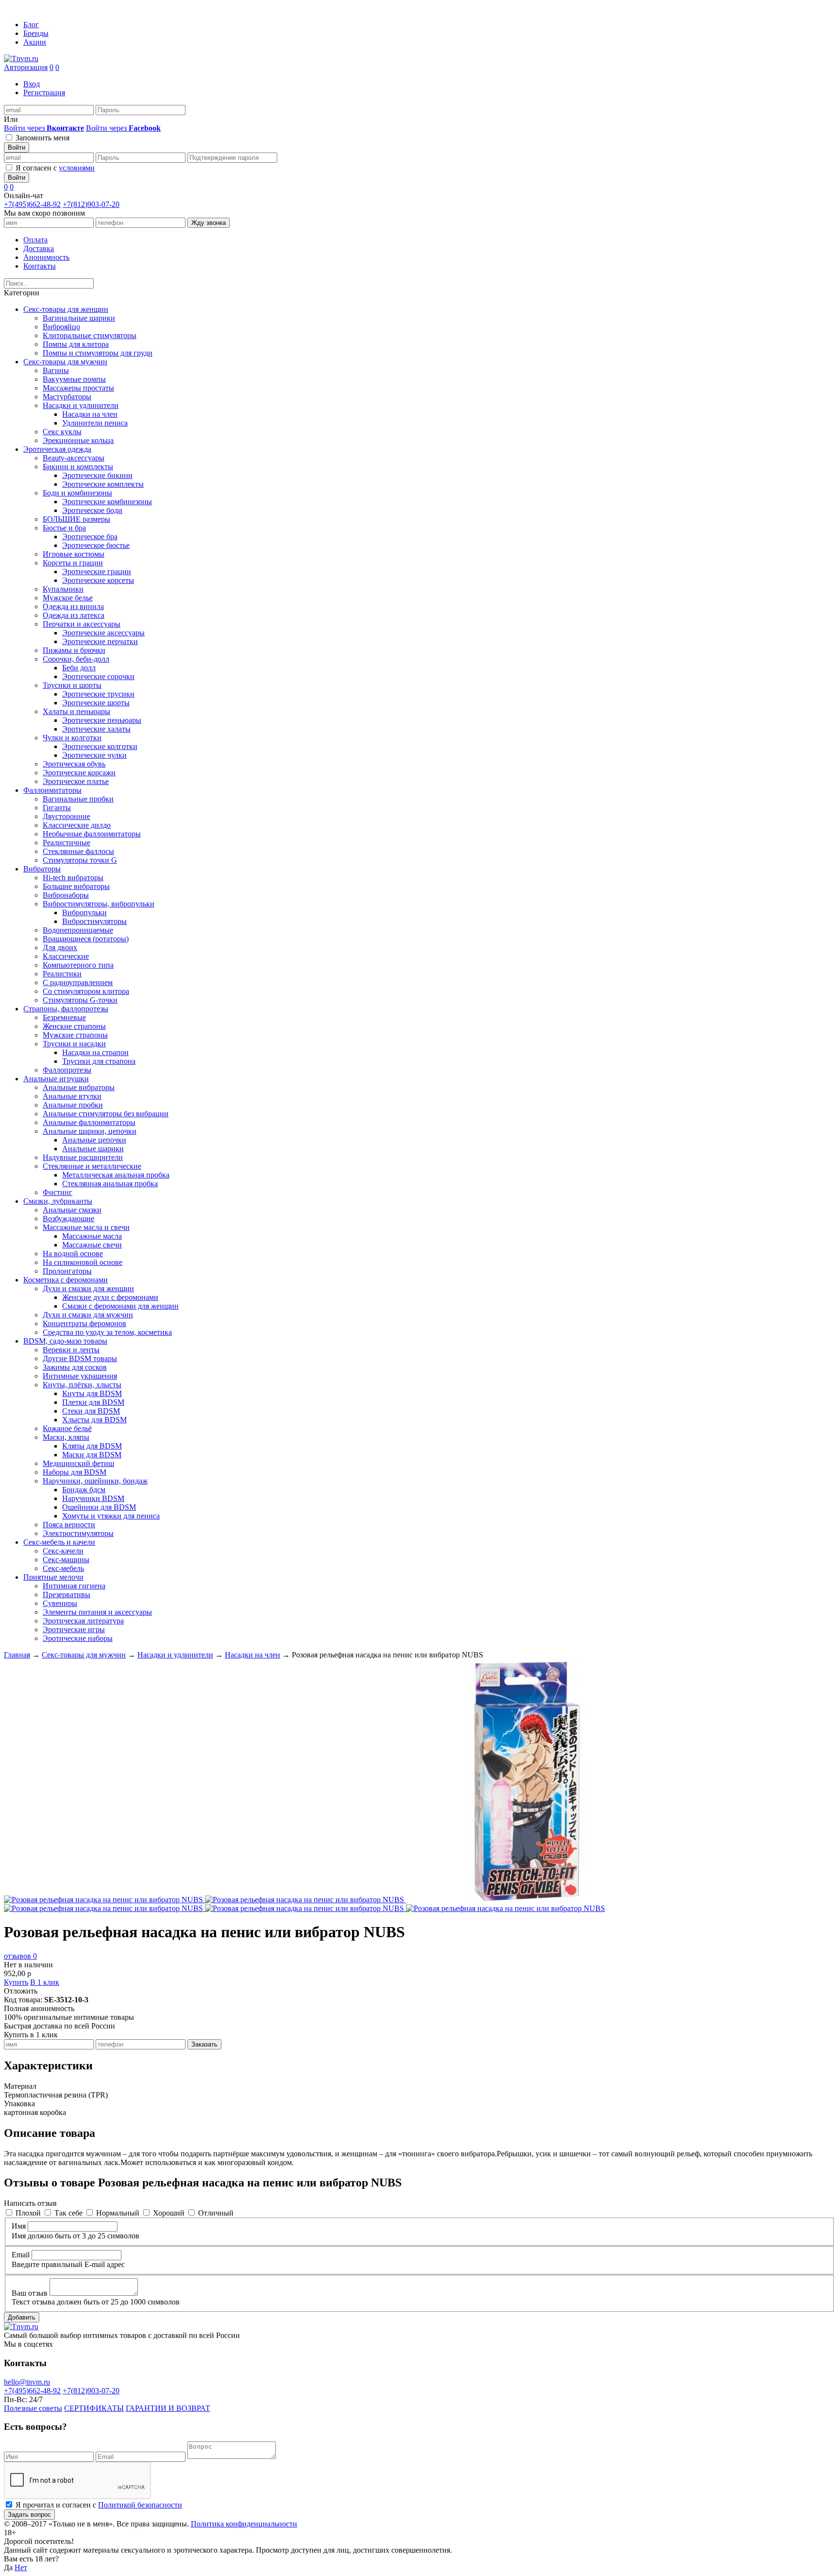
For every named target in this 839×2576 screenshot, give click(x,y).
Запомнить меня (42, 138)
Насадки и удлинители (81, 405)
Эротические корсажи (79, 773)
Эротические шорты (96, 703)
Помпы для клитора (76, 344)
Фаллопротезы (67, 1070)
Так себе (68, 2213)
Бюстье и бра (64, 528)
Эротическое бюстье (96, 545)
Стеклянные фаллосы (78, 851)
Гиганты (57, 808)
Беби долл (79, 668)
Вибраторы (42, 869)
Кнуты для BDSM (92, 1393)
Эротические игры (74, 1629)
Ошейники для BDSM (99, 1507)
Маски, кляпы (66, 1437)
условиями (77, 168)
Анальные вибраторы (79, 1087)
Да (8, 2567)
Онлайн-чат (24, 196)
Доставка (39, 248)
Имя (19, 2226)
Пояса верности (69, 1525)
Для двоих (60, 947)
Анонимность (46, 257)
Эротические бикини (97, 475)
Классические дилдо (77, 825)
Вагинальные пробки (78, 799)
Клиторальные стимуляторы (90, 335)
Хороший (169, 2213)
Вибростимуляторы (94, 921)
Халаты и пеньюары (76, 711)
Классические (66, 956)
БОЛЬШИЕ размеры (76, 519)
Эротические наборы (78, 1638)
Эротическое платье (76, 781)
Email (21, 2255)
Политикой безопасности (140, 2505)
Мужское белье (68, 598)
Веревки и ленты (71, 1350)
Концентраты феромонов (84, 1323)
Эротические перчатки (100, 641)
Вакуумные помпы (74, 379)
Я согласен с (55, 168)
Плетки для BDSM (93, 1402)
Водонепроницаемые (78, 930)
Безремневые (64, 1017)
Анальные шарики (93, 1149)
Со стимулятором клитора (86, 991)
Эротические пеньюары (102, 720)
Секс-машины (66, 1560)
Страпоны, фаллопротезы (66, 1009)
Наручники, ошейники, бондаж (95, 1481)
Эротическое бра (90, 537)
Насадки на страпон (95, 1052)
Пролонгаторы (67, 1271)
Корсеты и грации (73, 563)
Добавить (22, 2317)
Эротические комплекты (103, 484)
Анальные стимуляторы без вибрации (106, 1114)
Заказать (204, 2044)
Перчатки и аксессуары (82, 624)
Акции (35, 42)
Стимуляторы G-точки (80, 1000)
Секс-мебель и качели (59, 1542)
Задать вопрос (29, 2515)
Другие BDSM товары (80, 1358)
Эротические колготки (100, 746)
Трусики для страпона (99, 1061)
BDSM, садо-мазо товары (65, 1341)
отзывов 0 (20, 1956)
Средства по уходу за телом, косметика (107, 1332)
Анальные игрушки (56, 1079)
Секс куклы (62, 432)
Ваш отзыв (30, 2293)
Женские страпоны (74, 1026)
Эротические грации (97, 571)
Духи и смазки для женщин (88, 1288)
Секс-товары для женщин (66, 309)
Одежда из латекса (74, 615)
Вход (32, 84)
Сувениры (60, 1603)
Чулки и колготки (72, 738)
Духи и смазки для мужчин (88, 1315)
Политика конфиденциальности (244, 2524)
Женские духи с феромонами (110, 1297)
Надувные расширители (83, 1157)
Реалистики (62, 974)
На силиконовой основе (83, 1262)
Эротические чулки (94, 755)
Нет (21, 2567)
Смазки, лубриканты (58, 1201)
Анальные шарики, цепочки (90, 1131)
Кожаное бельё (67, 1428)
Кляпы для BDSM (92, 1446)
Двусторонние (67, 816)
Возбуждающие (68, 1219)
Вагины (56, 370)
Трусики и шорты (72, 685)
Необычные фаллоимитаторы (92, 834)
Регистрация (44, 93)
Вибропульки (84, 913)
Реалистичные (67, 843)
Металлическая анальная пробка (116, 1175)
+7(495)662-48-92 (32, 204)
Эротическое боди (92, 510)
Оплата (35, 240)
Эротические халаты (96, 729)
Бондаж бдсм (84, 1490)
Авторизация (26, 67)
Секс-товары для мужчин (65, 362)
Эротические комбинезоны (107, 502)
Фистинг (58, 1192)
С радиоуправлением (78, 982)
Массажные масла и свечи (86, 1227)
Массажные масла (92, 1236)
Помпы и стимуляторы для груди (98, 353)
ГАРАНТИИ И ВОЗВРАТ (168, 2408)
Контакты (40, 266)
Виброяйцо (61, 327)
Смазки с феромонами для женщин (120, 1306)
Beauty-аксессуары (74, 458)
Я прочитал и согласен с (99, 2505)
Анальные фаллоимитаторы (89, 1122)
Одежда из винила (73, 606)
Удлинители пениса (95, 423)
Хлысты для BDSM (94, 1420)
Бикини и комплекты (78, 467)
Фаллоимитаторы (52, 790)
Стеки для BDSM (91, 1411)
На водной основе (73, 1254)
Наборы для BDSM (75, 1472)
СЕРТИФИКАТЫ (94, 2408)
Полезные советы (33, 2408)
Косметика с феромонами (66, 1280)
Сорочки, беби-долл (76, 659)
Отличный (216, 2213)
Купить (16, 1982)
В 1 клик (45, 1982)
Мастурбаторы (67, 397)
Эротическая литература (83, 1621)
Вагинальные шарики (79, 318)
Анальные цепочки (94, 1140)
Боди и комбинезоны (77, 493)
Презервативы (67, 1595)
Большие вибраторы (76, 886)
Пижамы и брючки (74, 650)
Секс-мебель (63, 1568)
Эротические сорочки (98, 676)
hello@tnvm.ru (27, 2382)
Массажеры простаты (78, 388)
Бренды (36, 33)
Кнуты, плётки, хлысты (82, 1385)
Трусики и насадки (74, 1044)
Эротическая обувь (74, 764)
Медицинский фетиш (78, 1463)
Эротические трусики (98, 694)
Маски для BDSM (92, 1455)
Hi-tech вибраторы (73, 878)
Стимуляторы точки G (80, 860)
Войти (17, 147)
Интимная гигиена (74, 1586)
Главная (17, 1655)
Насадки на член (90, 414)
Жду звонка (209, 223)
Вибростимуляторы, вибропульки (99, 904)
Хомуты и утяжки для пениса (111, 1516)
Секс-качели (63, 1551)
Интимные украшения (80, 1376)
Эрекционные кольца (78, 440)
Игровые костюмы (74, 554)
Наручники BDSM (93, 1498)
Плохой (28, 2213)
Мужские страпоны (75, 1035)
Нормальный (118, 2213)
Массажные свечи (92, 1245)
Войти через (44, 128)
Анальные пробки (73, 1105)
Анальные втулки (72, 1096)
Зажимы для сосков (75, 1367)
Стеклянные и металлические (92, 1166)
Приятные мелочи (53, 1577)
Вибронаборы (66, 895)
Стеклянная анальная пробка (110, 1184)
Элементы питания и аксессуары (97, 1612)
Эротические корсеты (98, 580)
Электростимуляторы (78, 1533)
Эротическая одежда (57, 449)
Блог (31, 25)
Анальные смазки (72, 1210)
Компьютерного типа (78, 965)
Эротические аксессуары (103, 633)
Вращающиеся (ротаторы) (86, 939)
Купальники (63, 589)
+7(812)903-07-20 (91, 204)
